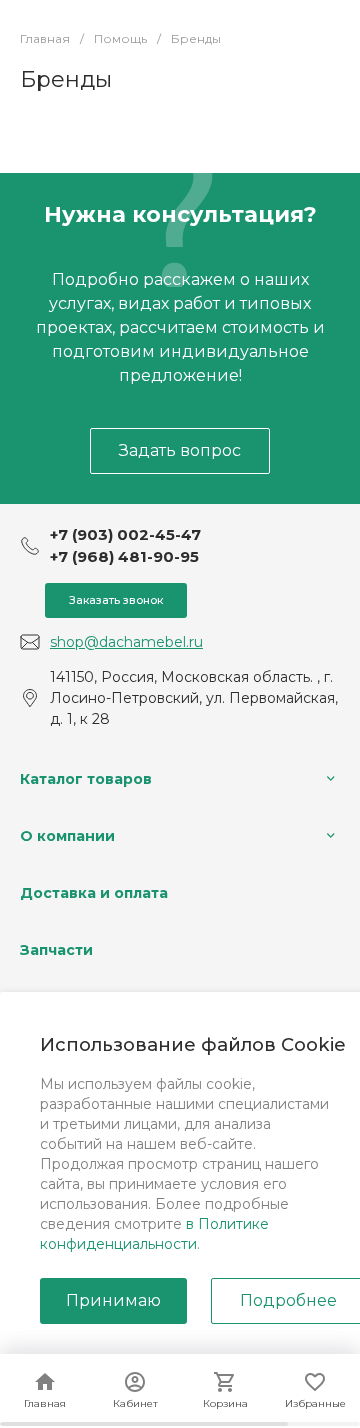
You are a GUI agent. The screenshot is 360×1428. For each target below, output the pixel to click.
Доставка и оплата (94, 893)
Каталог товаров (86, 779)
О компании (67, 836)
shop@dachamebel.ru (126, 642)
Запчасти (56, 950)
